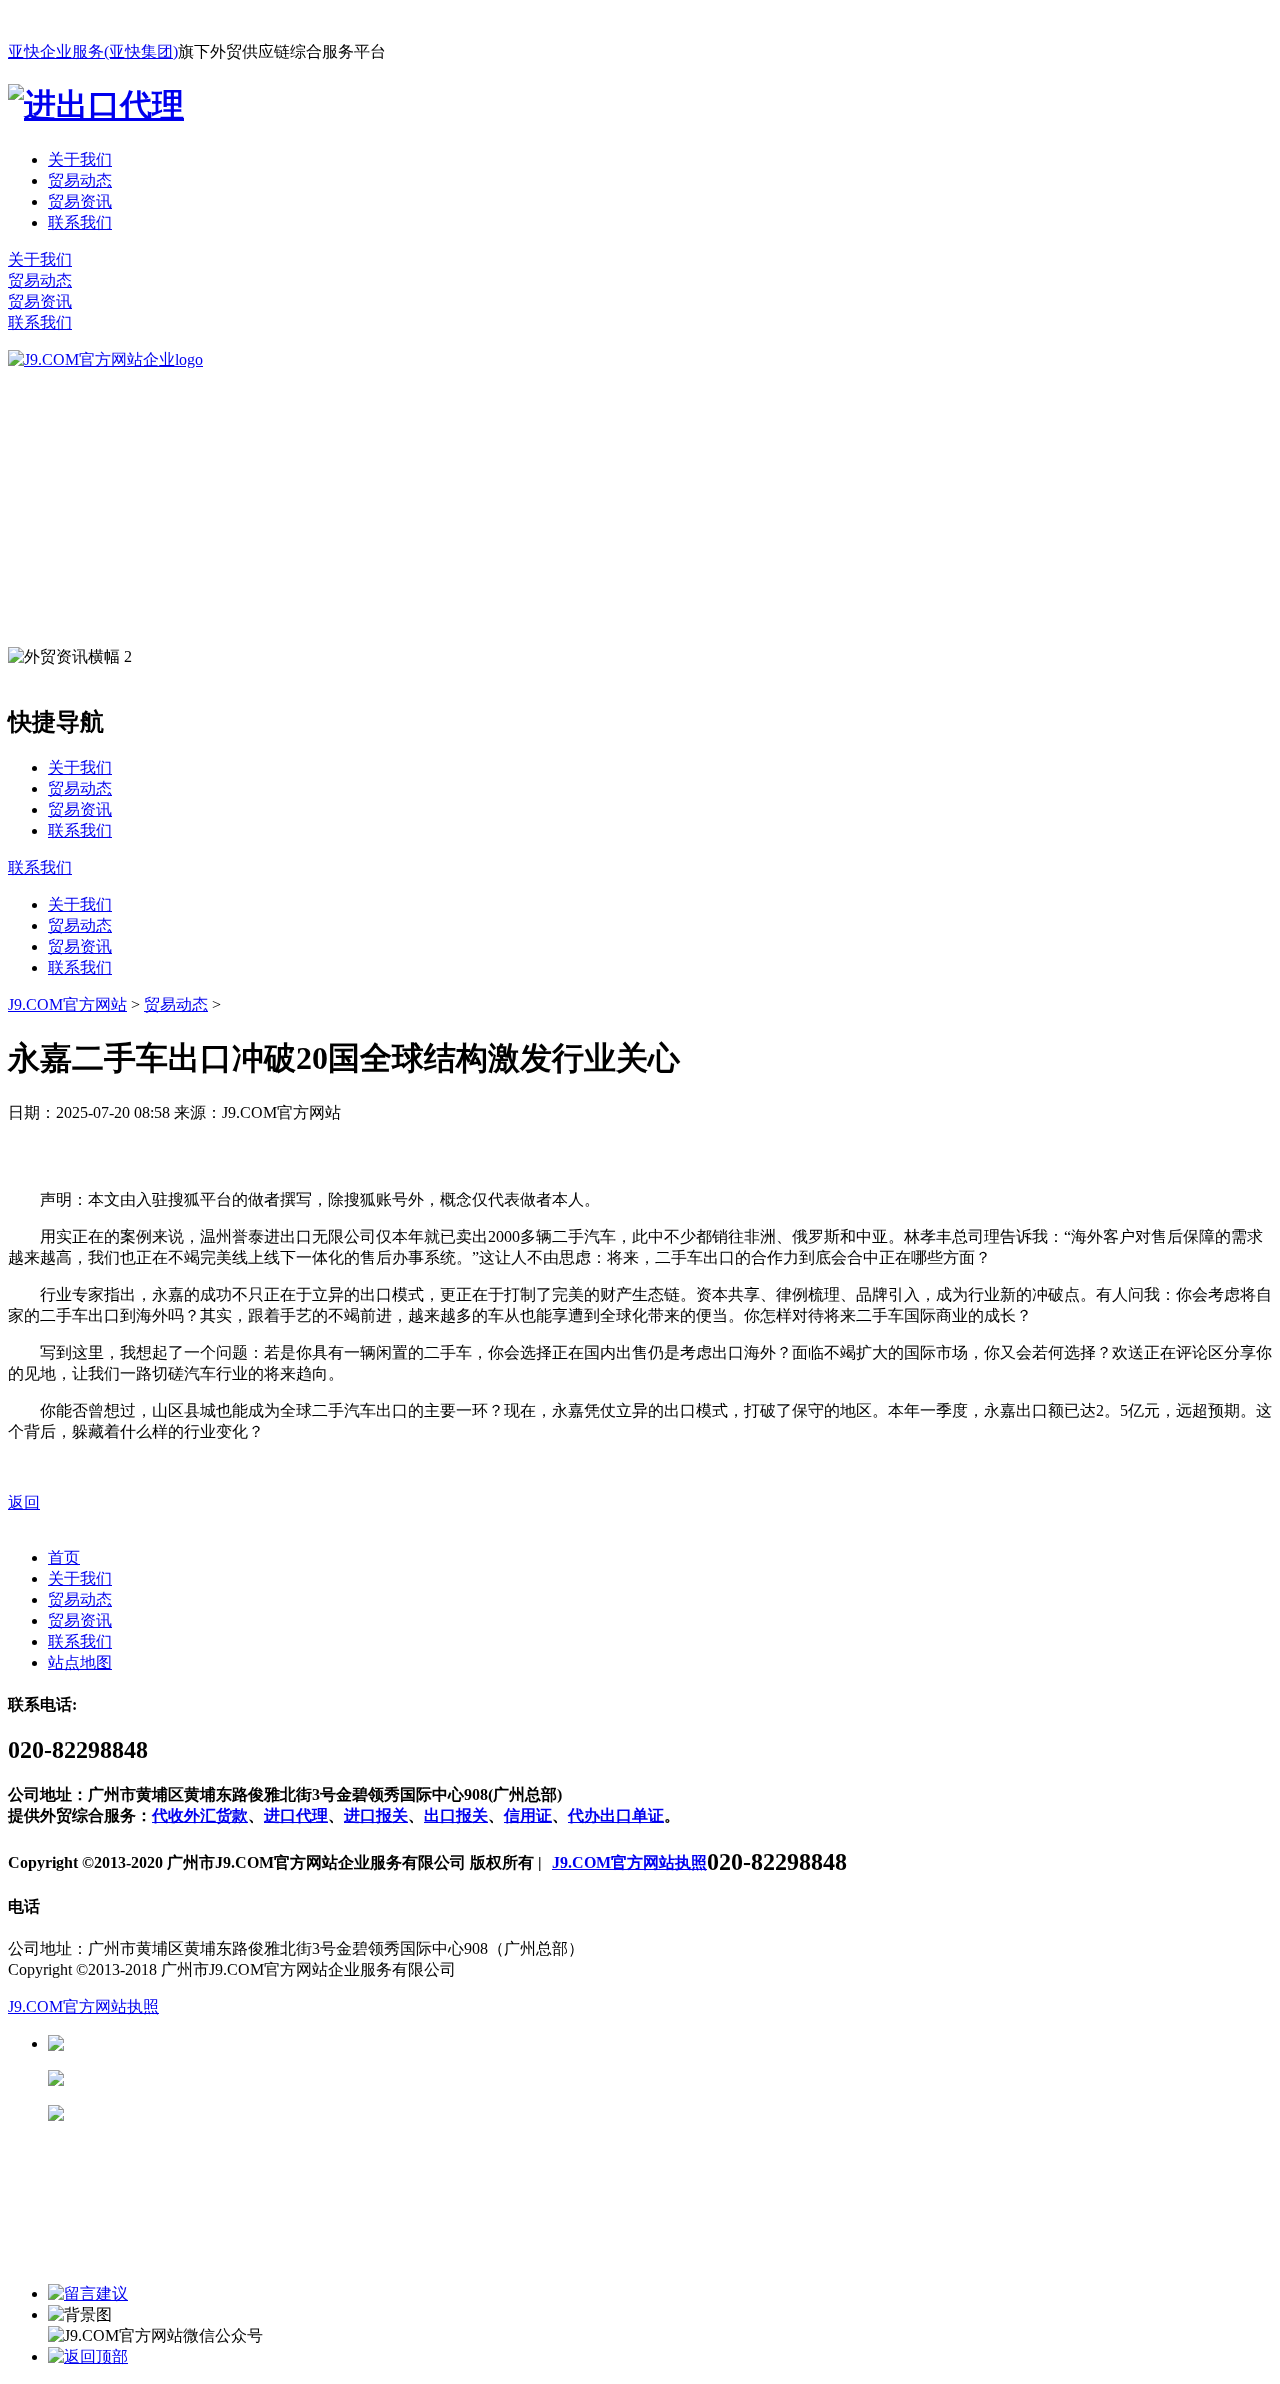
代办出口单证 (616, 1815)
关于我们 (80, 159)
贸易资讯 (80, 201)
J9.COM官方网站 (67, 1004)
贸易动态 (80, 180)
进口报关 (376, 1815)
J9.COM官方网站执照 (629, 1862)
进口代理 (296, 1815)
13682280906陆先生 (220, 2113)
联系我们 (80, 222)
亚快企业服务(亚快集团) (93, 51)
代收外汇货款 (200, 1815)
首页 (64, 1557)
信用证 (528, 1815)
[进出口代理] (96, 105)
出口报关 (456, 1815)
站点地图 (80, 1662)
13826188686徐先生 (220, 2043)
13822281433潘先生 (220, 2078)
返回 (24, 1502)
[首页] (105, 359)
